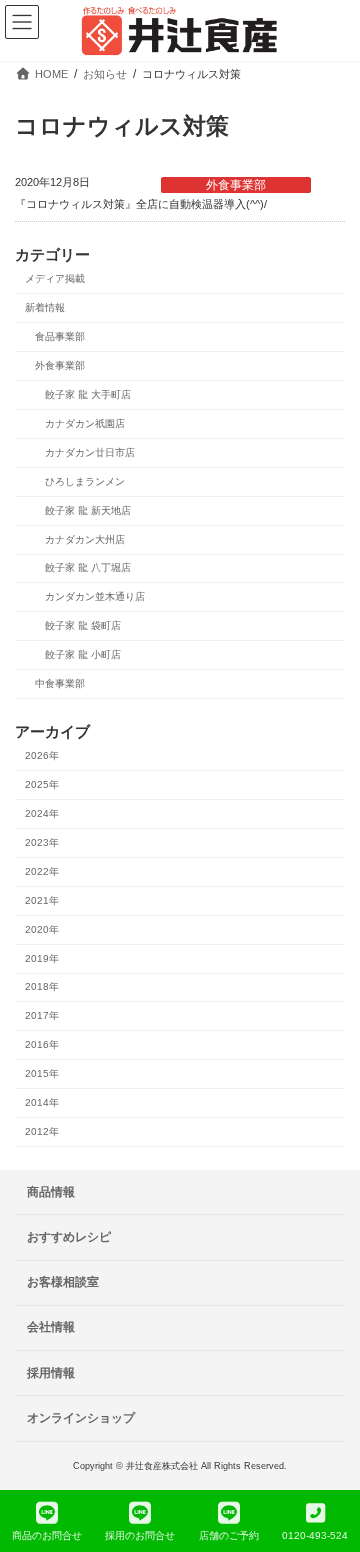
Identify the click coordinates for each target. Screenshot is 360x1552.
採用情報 (51, 1372)
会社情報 (51, 1327)
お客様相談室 (63, 1282)
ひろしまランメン (85, 481)
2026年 (42, 755)
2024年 (42, 813)
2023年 (42, 842)
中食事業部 (60, 683)
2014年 (42, 1102)
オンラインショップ (81, 1418)
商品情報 (51, 1191)
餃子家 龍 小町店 (83, 654)
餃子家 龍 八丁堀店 (88, 567)
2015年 (42, 1073)
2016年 (42, 1044)
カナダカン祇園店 (85, 423)
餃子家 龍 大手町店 (88, 394)
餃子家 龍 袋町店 (83, 625)
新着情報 (45, 307)
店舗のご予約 (229, 1535)
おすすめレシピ (69, 1237)
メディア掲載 (55, 278)
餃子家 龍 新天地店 (88, 510)
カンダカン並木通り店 (95, 596)
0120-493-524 (315, 1535)
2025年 (42, 784)
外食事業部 (236, 185)
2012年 (42, 1131)
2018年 (42, 986)
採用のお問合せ (140, 1535)
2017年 (42, 1015)
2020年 (42, 929)
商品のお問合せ (47, 1535)
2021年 (42, 900)
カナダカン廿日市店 (90, 452)
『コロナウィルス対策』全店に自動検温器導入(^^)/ (141, 204)
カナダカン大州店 (85, 539)
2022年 (42, 871)
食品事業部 (60, 336)
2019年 (42, 958)
